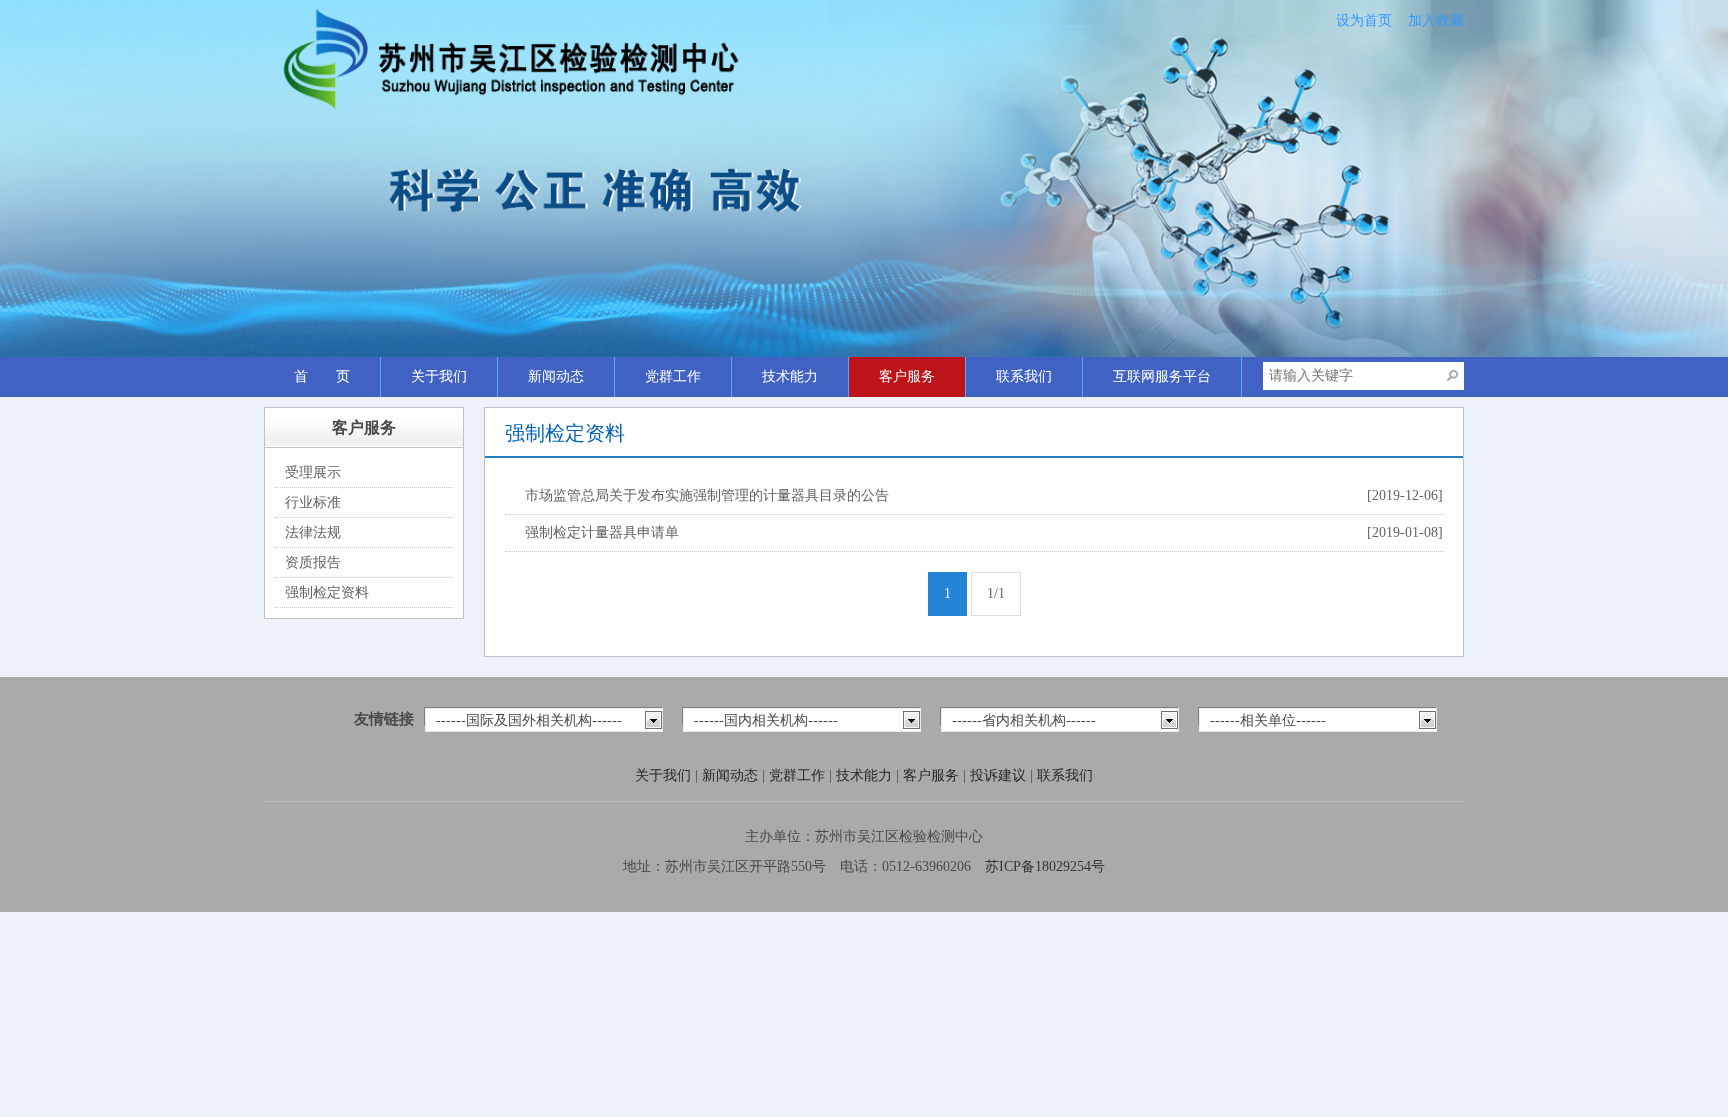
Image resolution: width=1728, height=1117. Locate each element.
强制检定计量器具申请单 (602, 532)
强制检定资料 (327, 592)
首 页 (322, 376)
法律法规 (313, 532)
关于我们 (439, 376)
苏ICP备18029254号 (1045, 866)
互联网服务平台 (1162, 376)
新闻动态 (556, 376)
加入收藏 (1436, 20)
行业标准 (313, 502)
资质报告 (313, 562)
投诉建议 (1000, 775)
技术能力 (790, 376)
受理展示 (313, 472)
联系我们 (1024, 376)
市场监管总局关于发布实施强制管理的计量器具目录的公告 (709, 495)
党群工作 (673, 376)
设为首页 (1364, 20)
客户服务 (907, 376)
